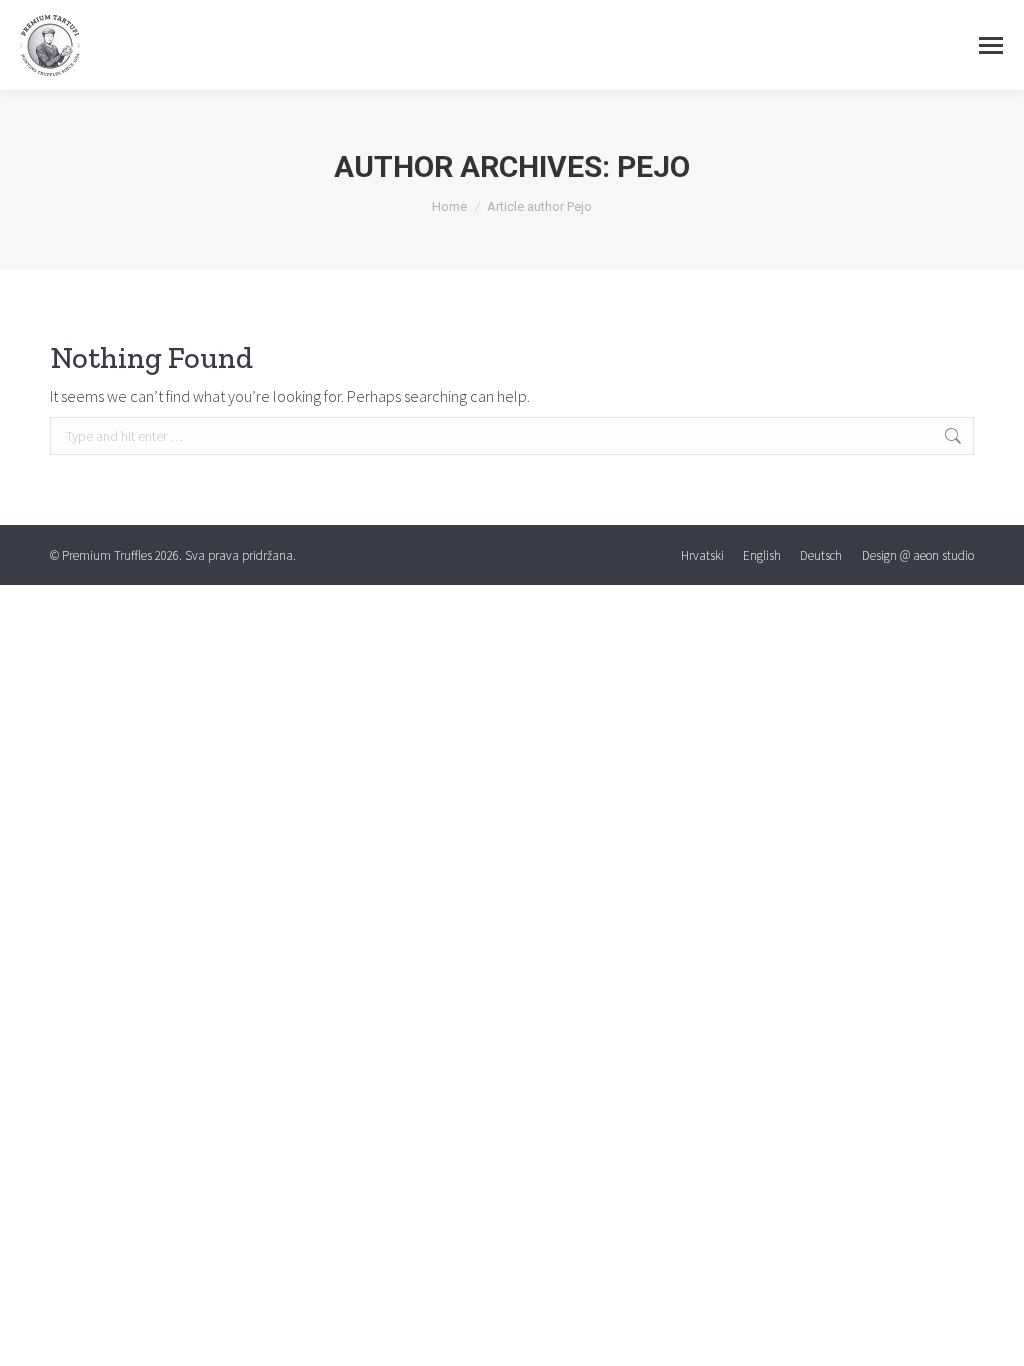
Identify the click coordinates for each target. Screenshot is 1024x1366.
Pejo (653, 166)
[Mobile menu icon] (991, 45)
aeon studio (943, 555)
